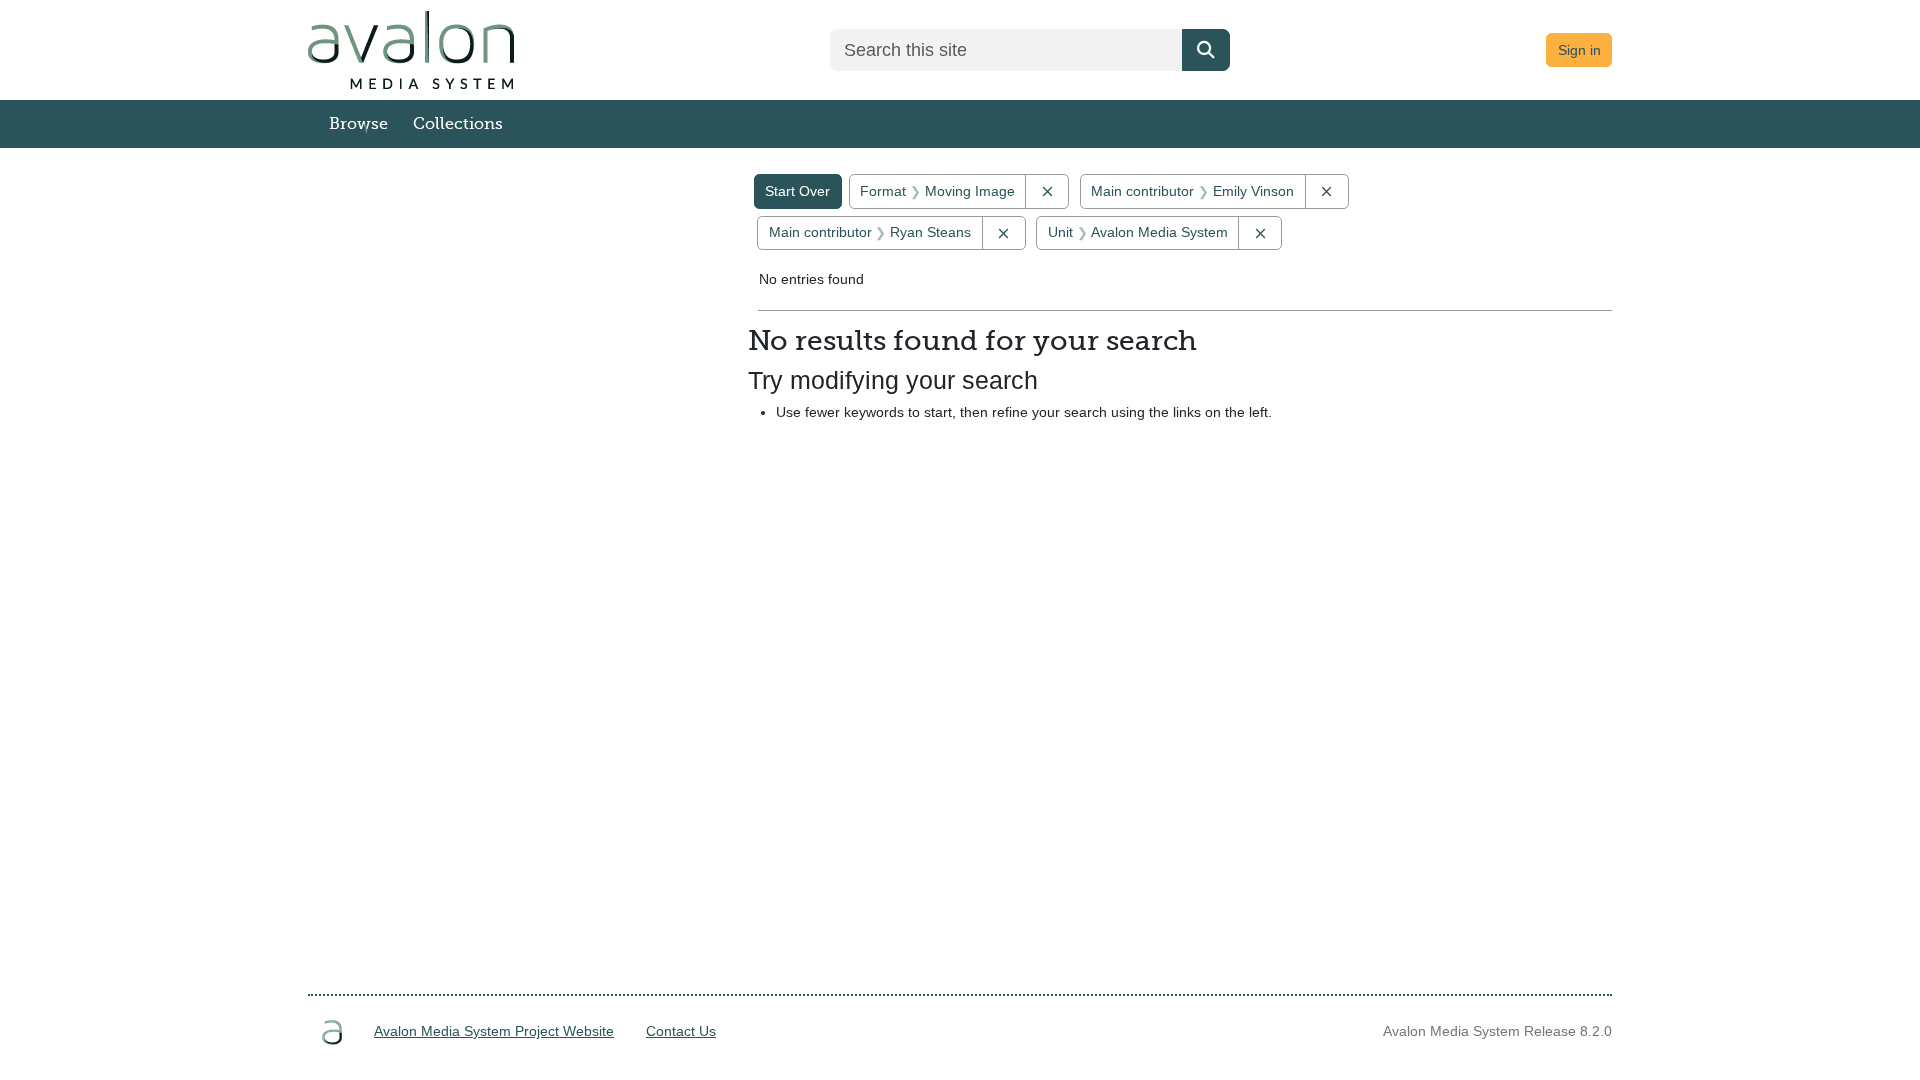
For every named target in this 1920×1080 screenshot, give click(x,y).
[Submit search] (1206, 50)
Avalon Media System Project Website (494, 1031)
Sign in (1579, 50)
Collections (458, 124)
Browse (358, 124)
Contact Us (681, 1031)
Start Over (797, 191)
